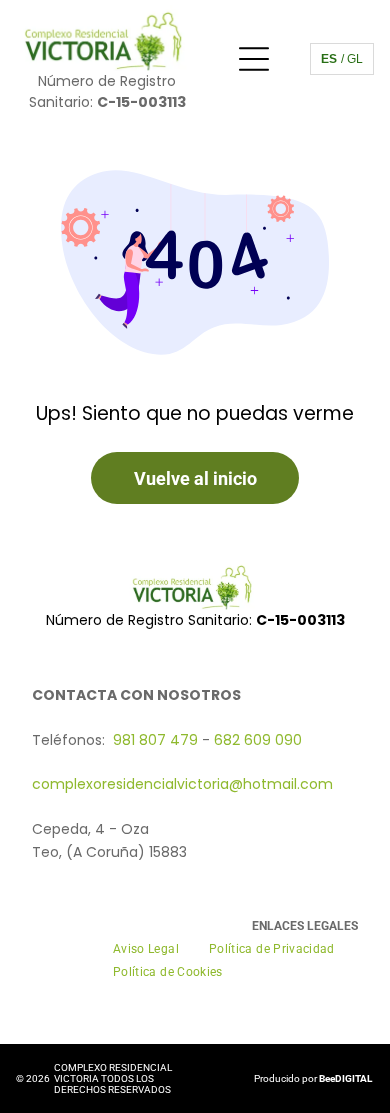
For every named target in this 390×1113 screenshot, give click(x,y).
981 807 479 (155, 740)
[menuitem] (146, 949)
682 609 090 (258, 740)
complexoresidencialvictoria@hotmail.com (182, 784)
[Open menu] (254, 59)
